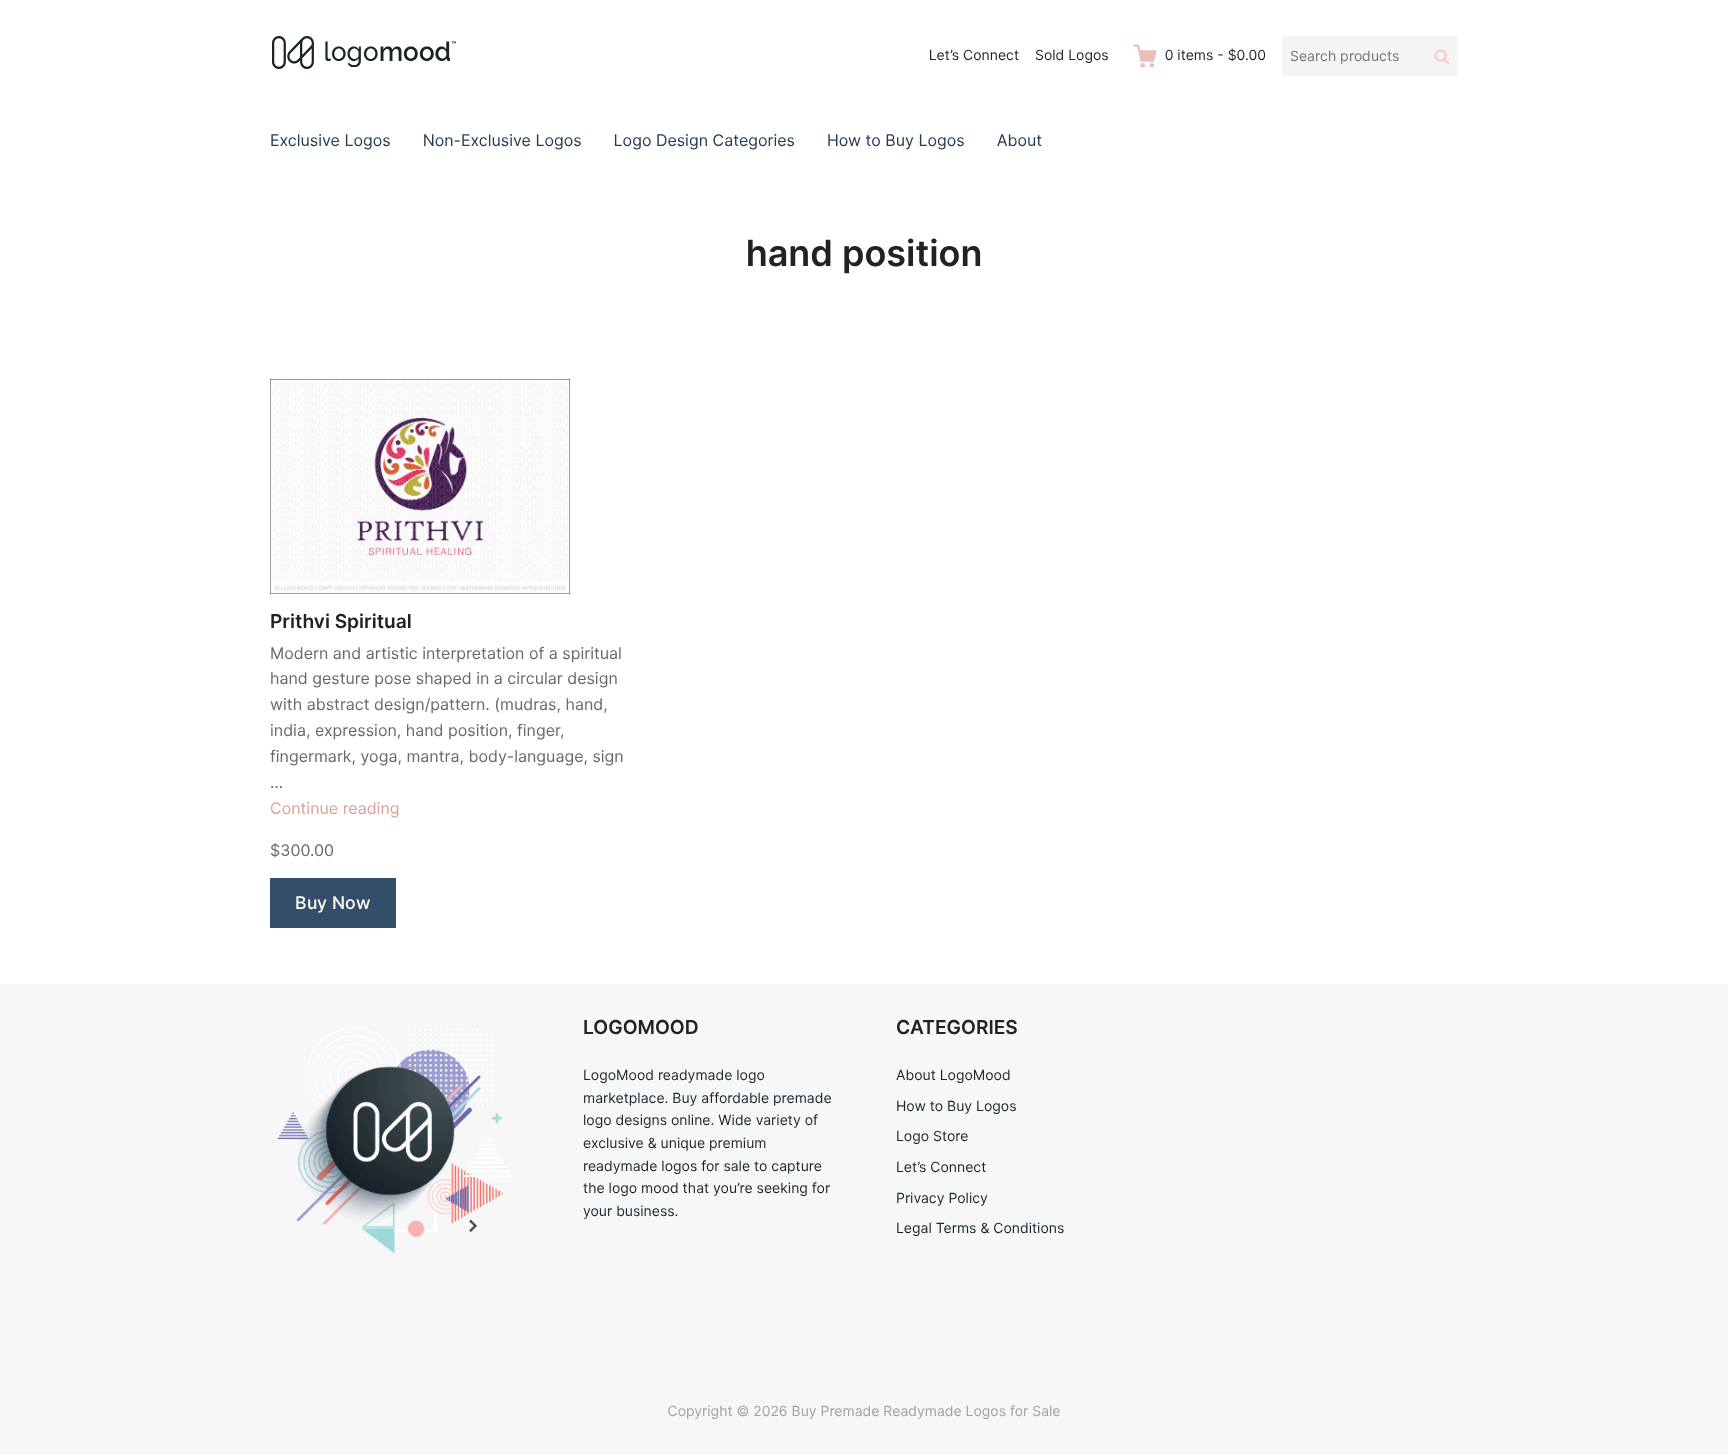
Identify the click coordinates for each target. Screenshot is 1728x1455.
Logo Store (932, 1136)
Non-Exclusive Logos (502, 140)
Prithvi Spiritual (341, 621)
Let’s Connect (974, 55)
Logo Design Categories (704, 140)
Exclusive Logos (330, 140)
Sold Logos (1072, 55)
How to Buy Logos (896, 140)
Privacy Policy (942, 1198)
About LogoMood (953, 1075)
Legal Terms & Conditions (980, 1228)
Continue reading (335, 808)
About (1019, 140)
